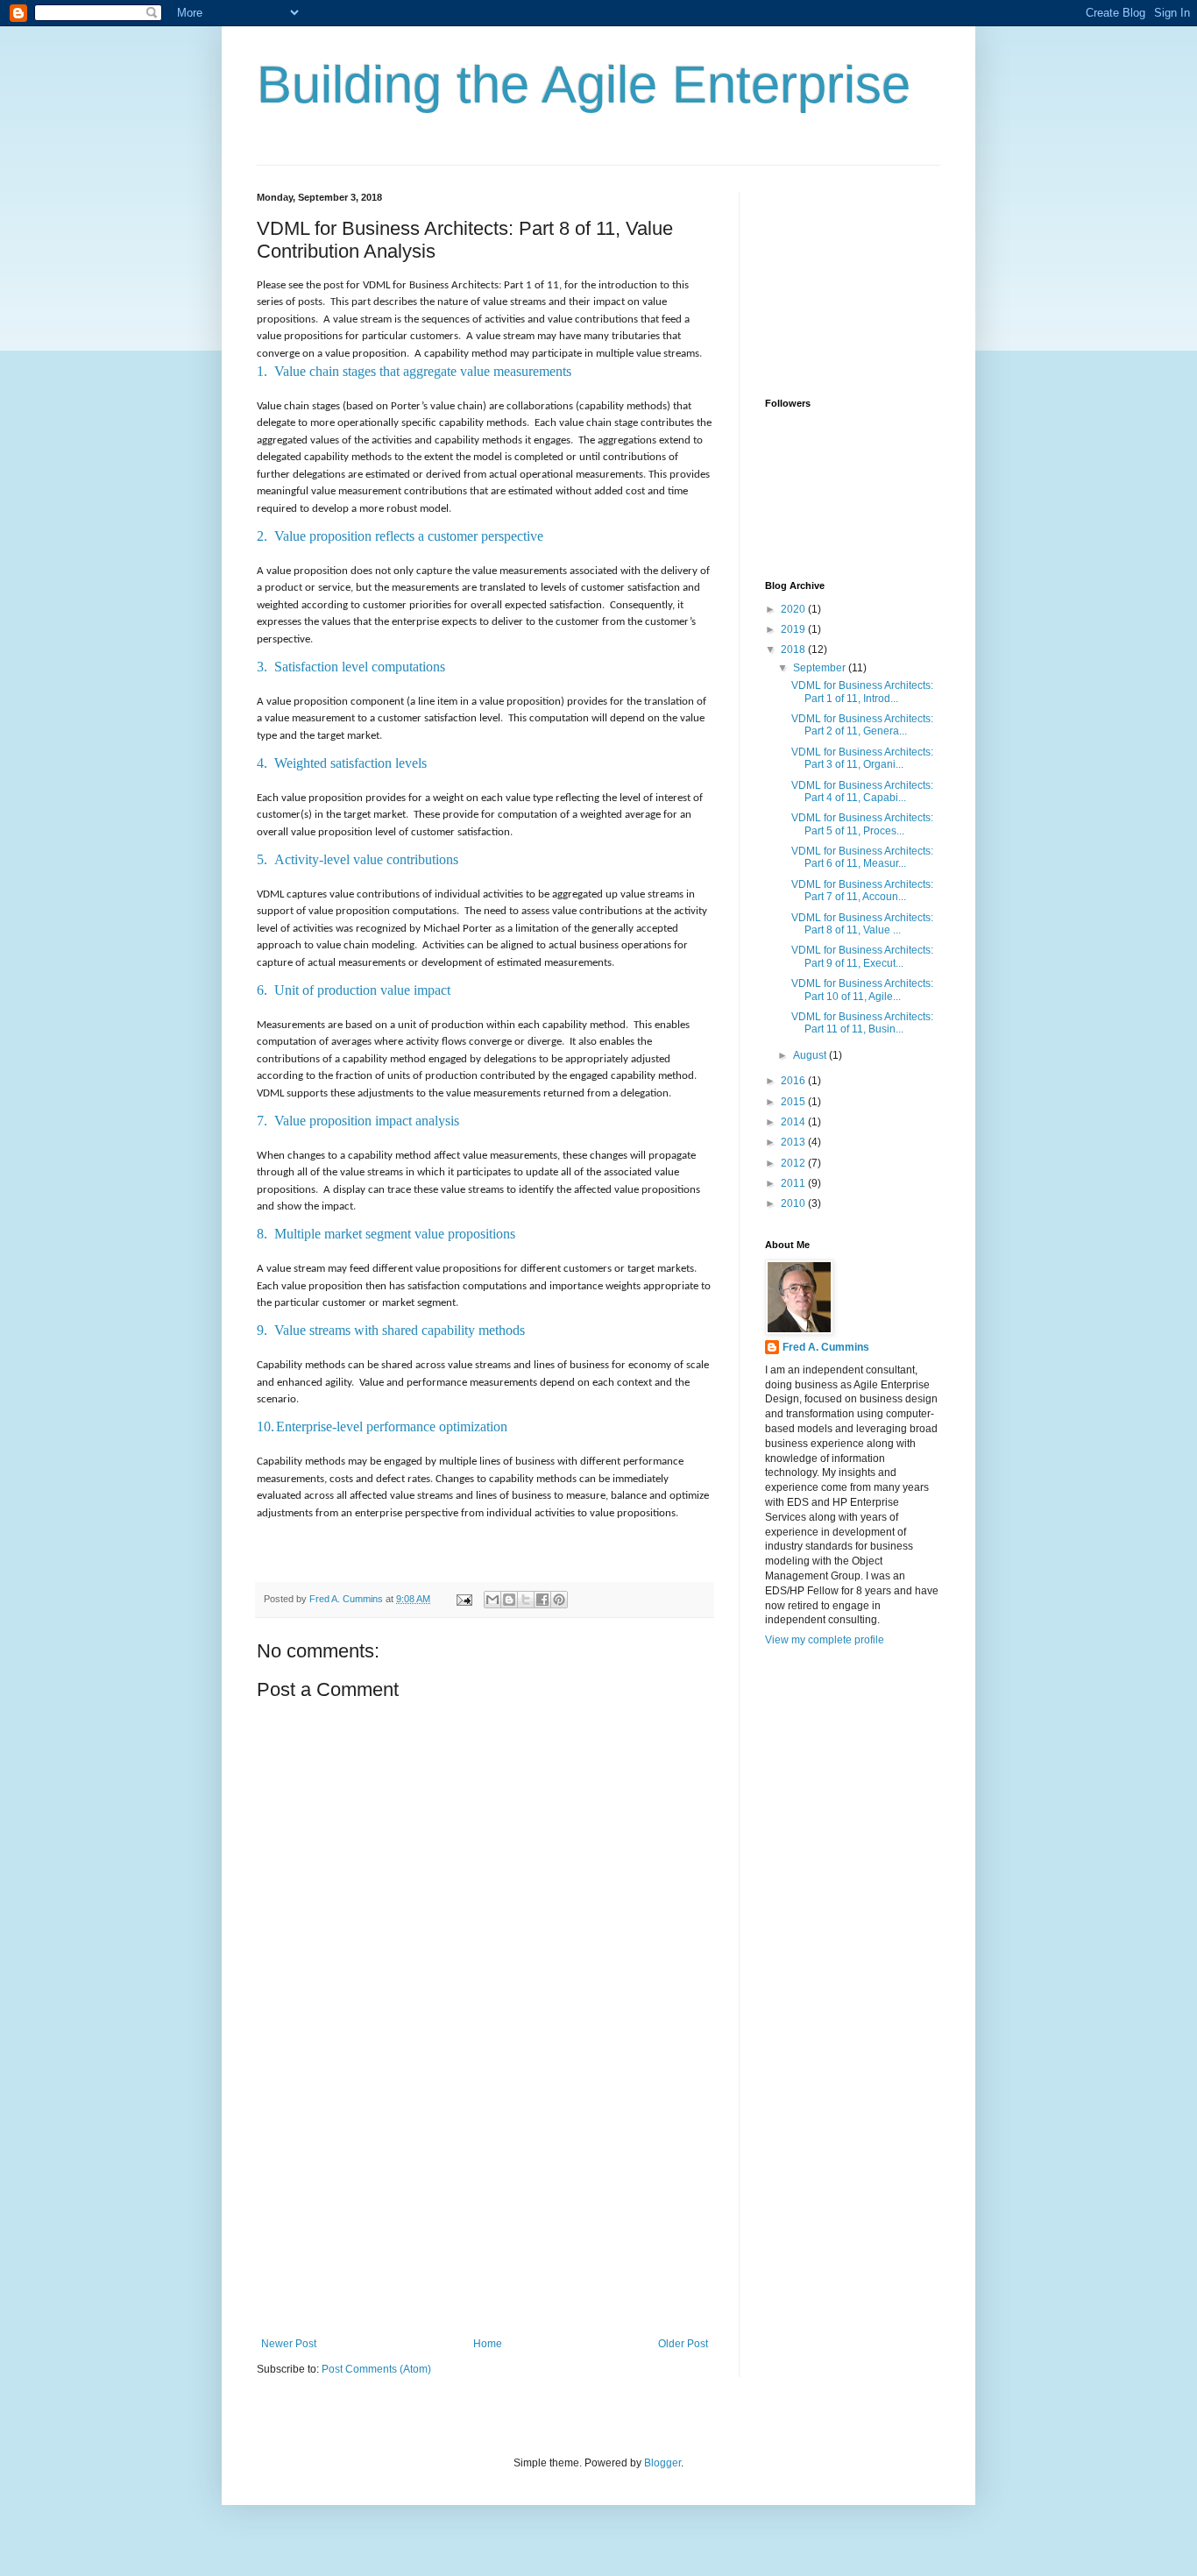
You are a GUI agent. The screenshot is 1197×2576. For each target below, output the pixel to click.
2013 (794, 1142)
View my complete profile (825, 1640)
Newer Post (289, 2344)
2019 (794, 629)
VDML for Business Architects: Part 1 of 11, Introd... (862, 692)
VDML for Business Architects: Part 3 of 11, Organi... (862, 758)
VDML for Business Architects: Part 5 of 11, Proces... (862, 824)
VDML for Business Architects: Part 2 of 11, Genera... (862, 725)
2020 (794, 609)
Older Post (683, 2344)
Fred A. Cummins (826, 1347)
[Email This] (492, 1600)
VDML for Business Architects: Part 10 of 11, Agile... (862, 990)
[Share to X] (526, 1600)
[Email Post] (464, 1599)
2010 (794, 1203)
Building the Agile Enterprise (584, 85)
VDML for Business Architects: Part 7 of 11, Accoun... (862, 891)
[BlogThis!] (509, 1600)
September (821, 668)
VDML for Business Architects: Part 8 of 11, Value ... (862, 924)
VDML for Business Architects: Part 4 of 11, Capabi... (862, 791)
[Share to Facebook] (542, 1600)
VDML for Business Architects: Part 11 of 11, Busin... (862, 1023)
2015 (794, 1102)
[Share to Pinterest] (559, 1600)
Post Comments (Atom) (376, 2369)
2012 (794, 1163)
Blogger (662, 2463)
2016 (794, 1081)
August (811, 1055)
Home (488, 2344)
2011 (794, 1183)
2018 (794, 649)
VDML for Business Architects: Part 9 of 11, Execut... (862, 956)
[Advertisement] (485, 2206)
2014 (794, 1122)
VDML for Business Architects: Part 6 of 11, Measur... (862, 857)
